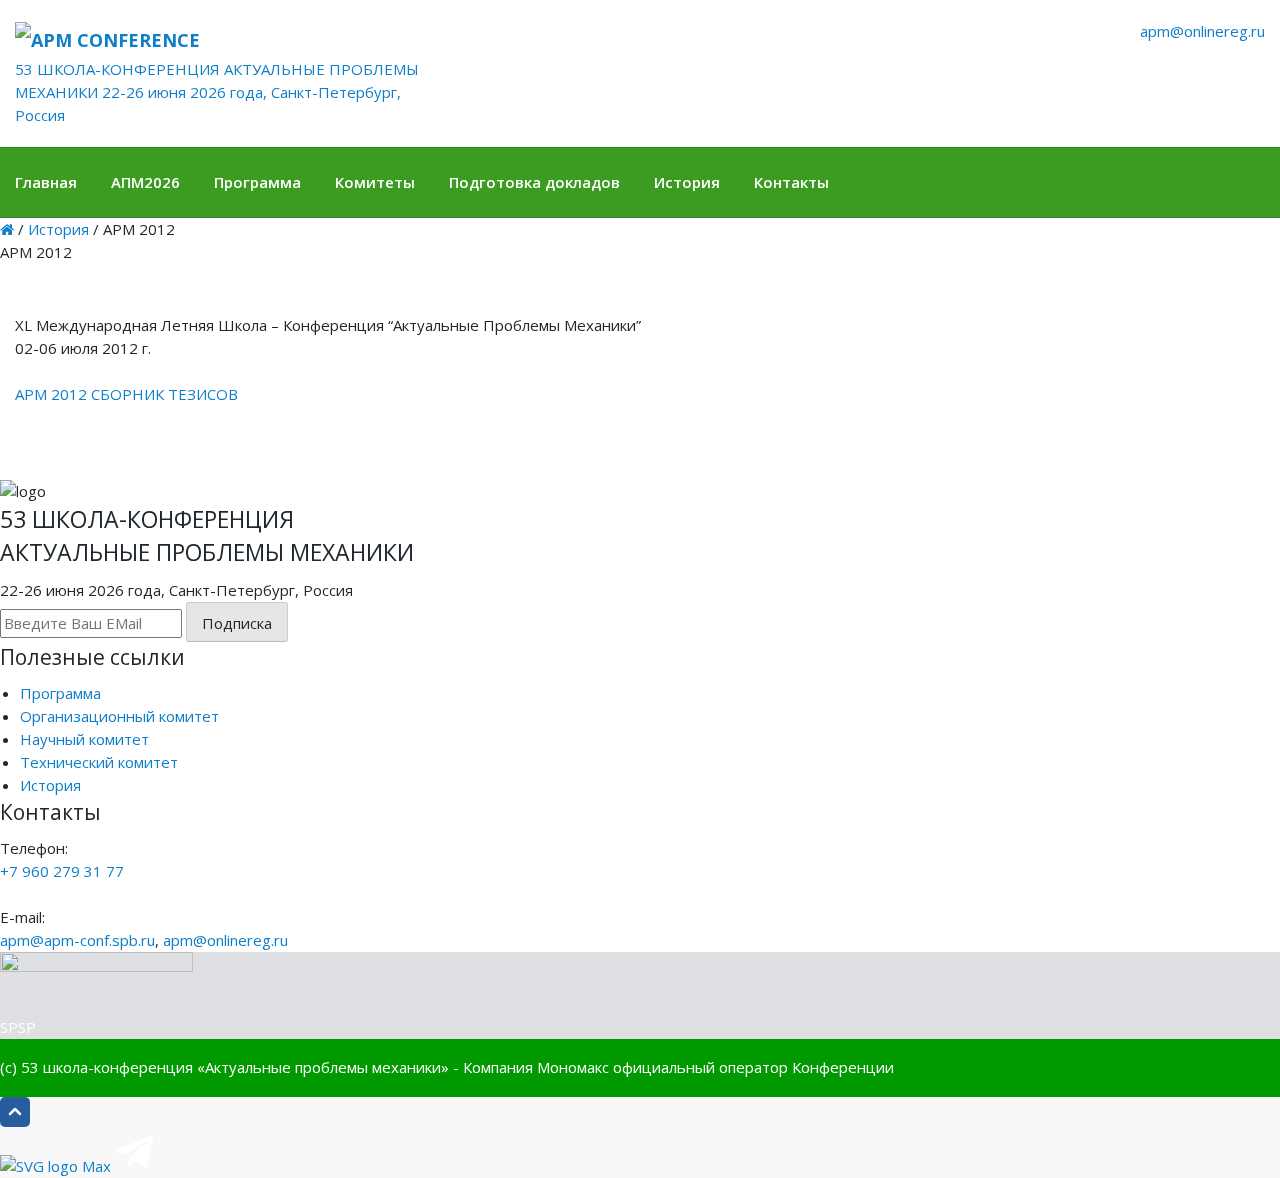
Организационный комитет (119, 716)
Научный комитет (84, 739)
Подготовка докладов (534, 182)
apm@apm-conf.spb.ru (77, 940)
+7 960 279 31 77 (62, 871)
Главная (46, 182)
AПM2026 (145, 182)
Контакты (791, 182)
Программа (257, 182)
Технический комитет (99, 762)
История (687, 182)
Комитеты (375, 182)
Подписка (237, 623)
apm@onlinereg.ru (1202, 31)
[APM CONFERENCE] (223, 39)
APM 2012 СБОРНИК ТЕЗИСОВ (126, 394)
